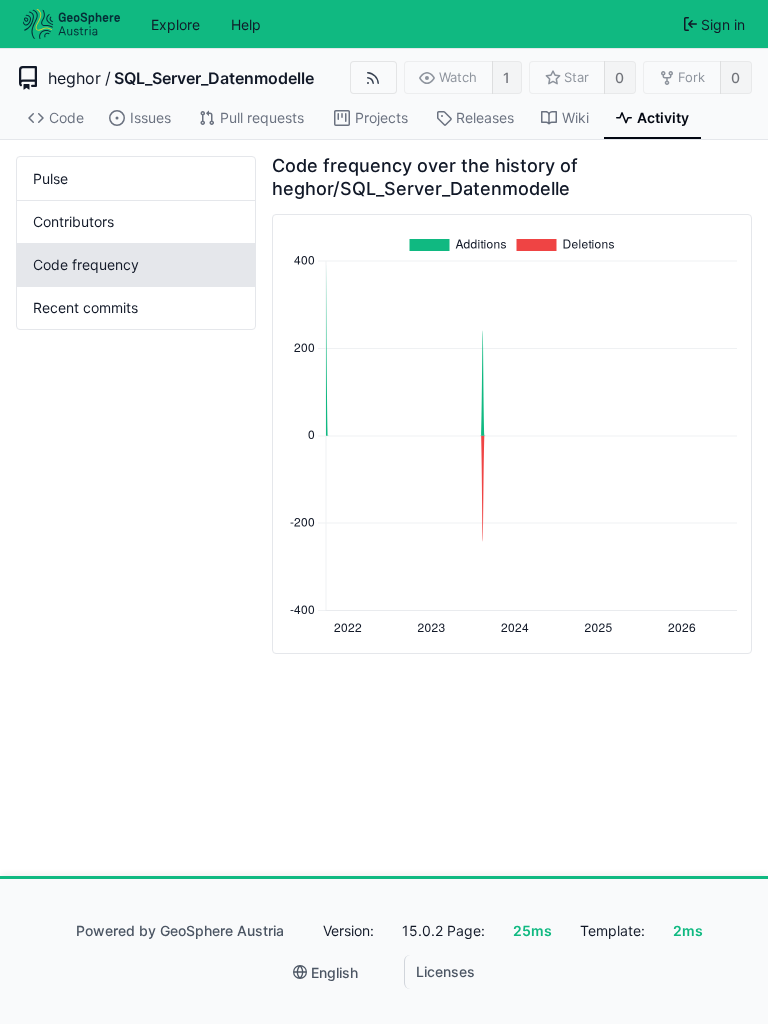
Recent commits (85, 307)
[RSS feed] (373, 77)
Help (246, 24)
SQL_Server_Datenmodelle (214, 78)
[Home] (71, 24)
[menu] (326, 972)
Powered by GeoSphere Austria (180, 930)
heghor (74, 78)
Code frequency (86, 264)
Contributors (73, 221)
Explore (175, 24)
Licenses (445, 971)
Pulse (50, 178)
